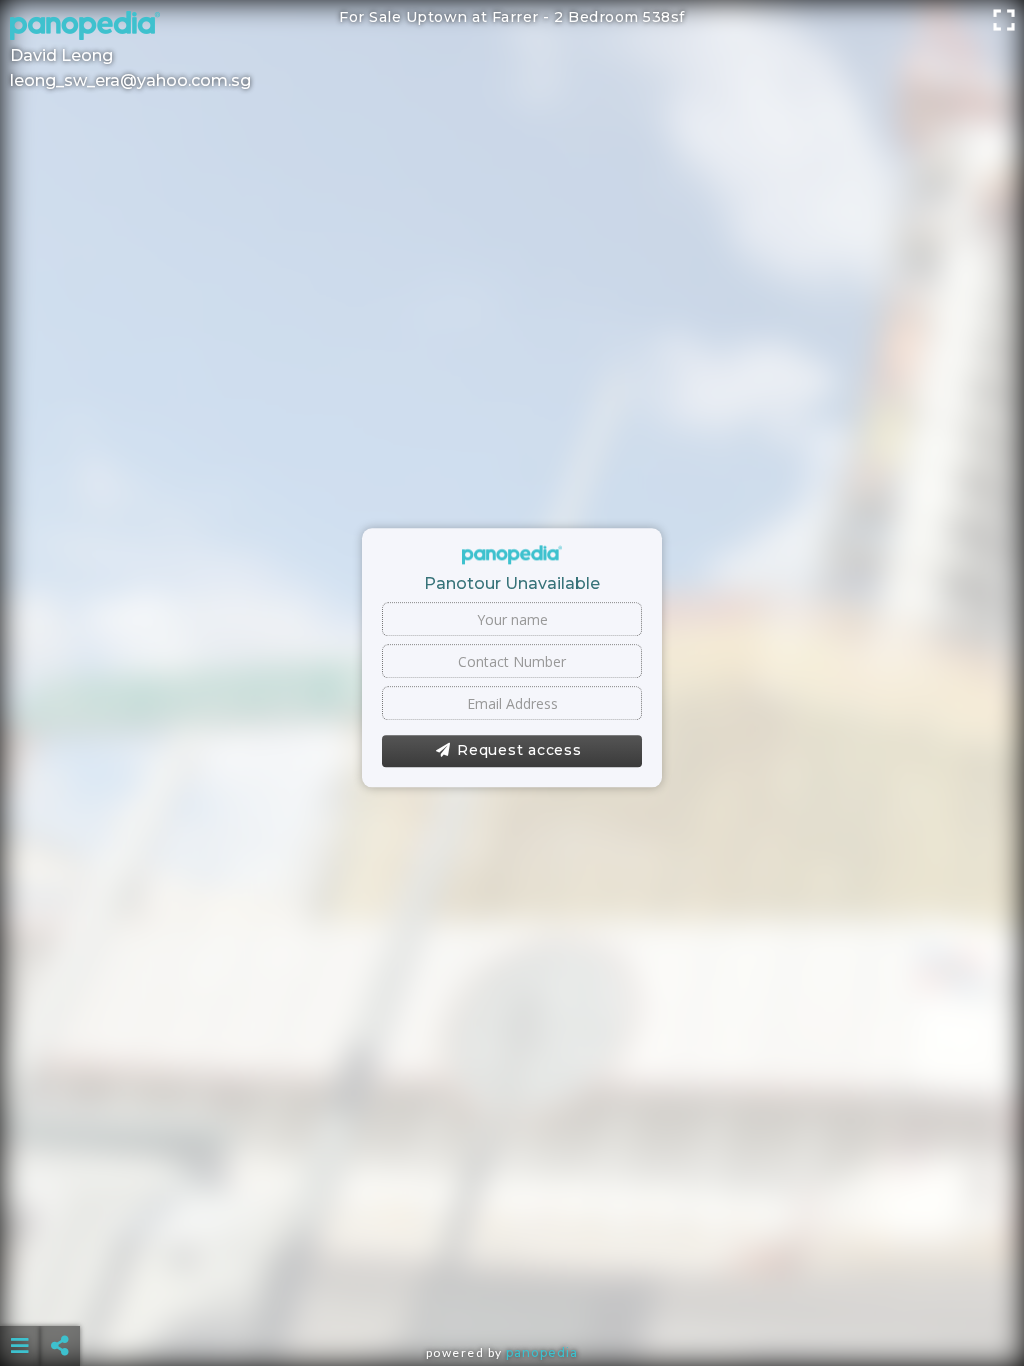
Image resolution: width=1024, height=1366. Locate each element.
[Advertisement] (512, 1296)
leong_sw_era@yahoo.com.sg (130, 80)
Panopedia (542, 1352)
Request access (519, 751)
